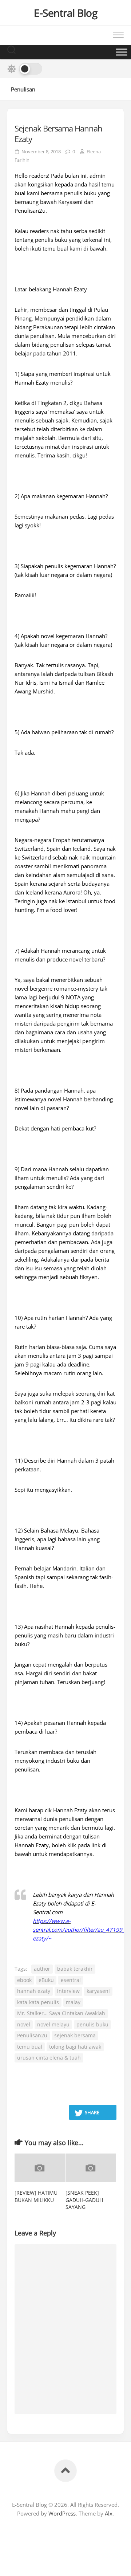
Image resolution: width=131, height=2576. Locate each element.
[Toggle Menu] (122, 52)
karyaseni (98, 1991)
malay (73, 2002)
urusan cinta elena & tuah (49, 2058)
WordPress (62, 2513)
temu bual (30, 2047)
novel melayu (53, 2024)
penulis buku (92, 2024)
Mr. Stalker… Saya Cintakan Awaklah (61, 2013)
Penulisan (23, 89)
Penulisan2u (32, 2035)
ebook (24, 1980)
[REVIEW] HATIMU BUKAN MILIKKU (36, 2196)
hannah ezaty (34, 1991)
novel (24, 2024)
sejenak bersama (75, 2035)
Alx (109, 2513)
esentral (71, 1980)
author (42, 1969)
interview (68, 1991)
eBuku (46, 1980)
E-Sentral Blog (65, 13)
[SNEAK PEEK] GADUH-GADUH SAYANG (84, 2200)
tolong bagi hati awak (75, 2047)
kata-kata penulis (38, 2002)
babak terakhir (75, 1969)
